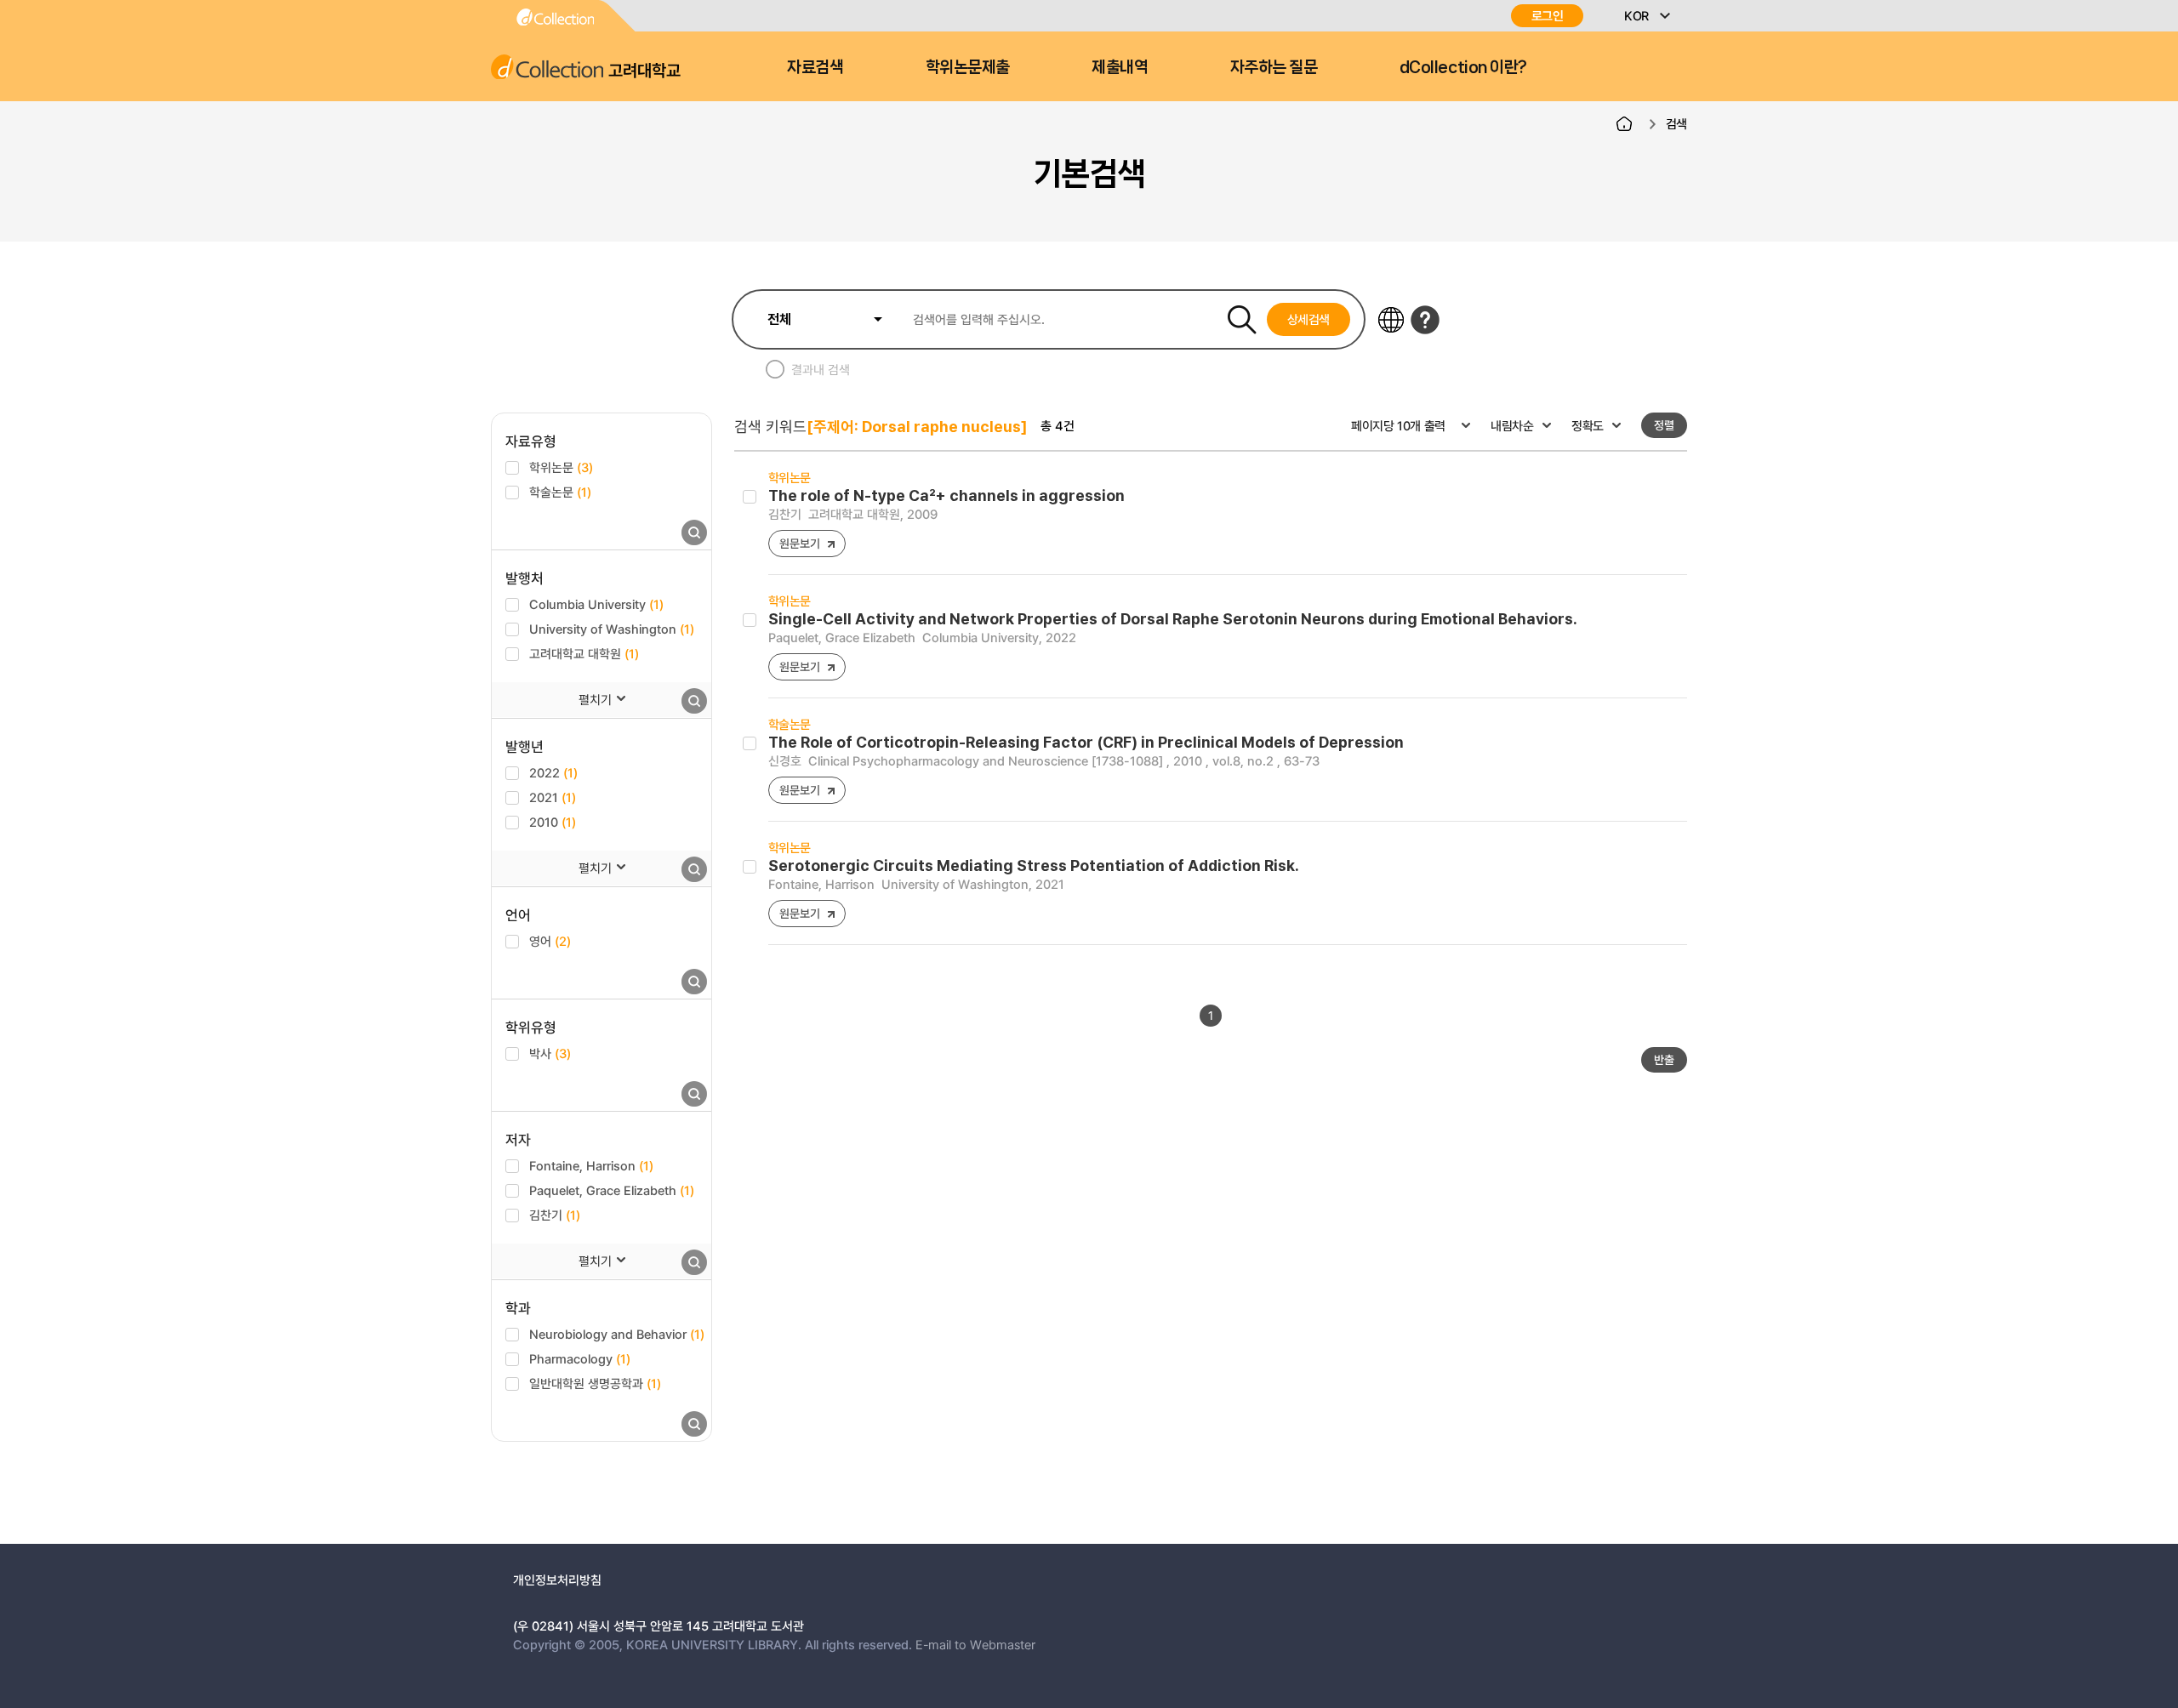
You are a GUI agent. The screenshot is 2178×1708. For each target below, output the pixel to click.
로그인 (1548, 16)
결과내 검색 (821, 369)
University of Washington (612, 629)
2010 (553, 822)
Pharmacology (580, 1358)
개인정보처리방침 (557, 1580)
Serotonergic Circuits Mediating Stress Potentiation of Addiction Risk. (1034, 865)
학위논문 (561, 467)
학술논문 (560, 492)
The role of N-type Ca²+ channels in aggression (946, 495)
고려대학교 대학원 (584, 653)
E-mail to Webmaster (975, 1644)
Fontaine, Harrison (591, 1165)
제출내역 (1120, 67)
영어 (550, 941)
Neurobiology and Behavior (617, 1334)
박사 (550, 1053)
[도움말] (1425, 320)
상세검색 (1309, 319)
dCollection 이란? (1463, 67)
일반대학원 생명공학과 (595, 1383)
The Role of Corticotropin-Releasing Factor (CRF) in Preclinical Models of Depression (1086, 742)
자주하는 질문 (1274, 67)
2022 (553, 772)
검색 (1676, 123)
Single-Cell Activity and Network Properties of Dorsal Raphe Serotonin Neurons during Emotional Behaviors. (1173, 619)
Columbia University (596, 604)
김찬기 (555, 1215)
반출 (1664, 1059)
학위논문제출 (968, 67)
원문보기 (799, 543)
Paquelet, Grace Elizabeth (612, 1190)
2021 (553, 797)
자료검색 (815, 67)
